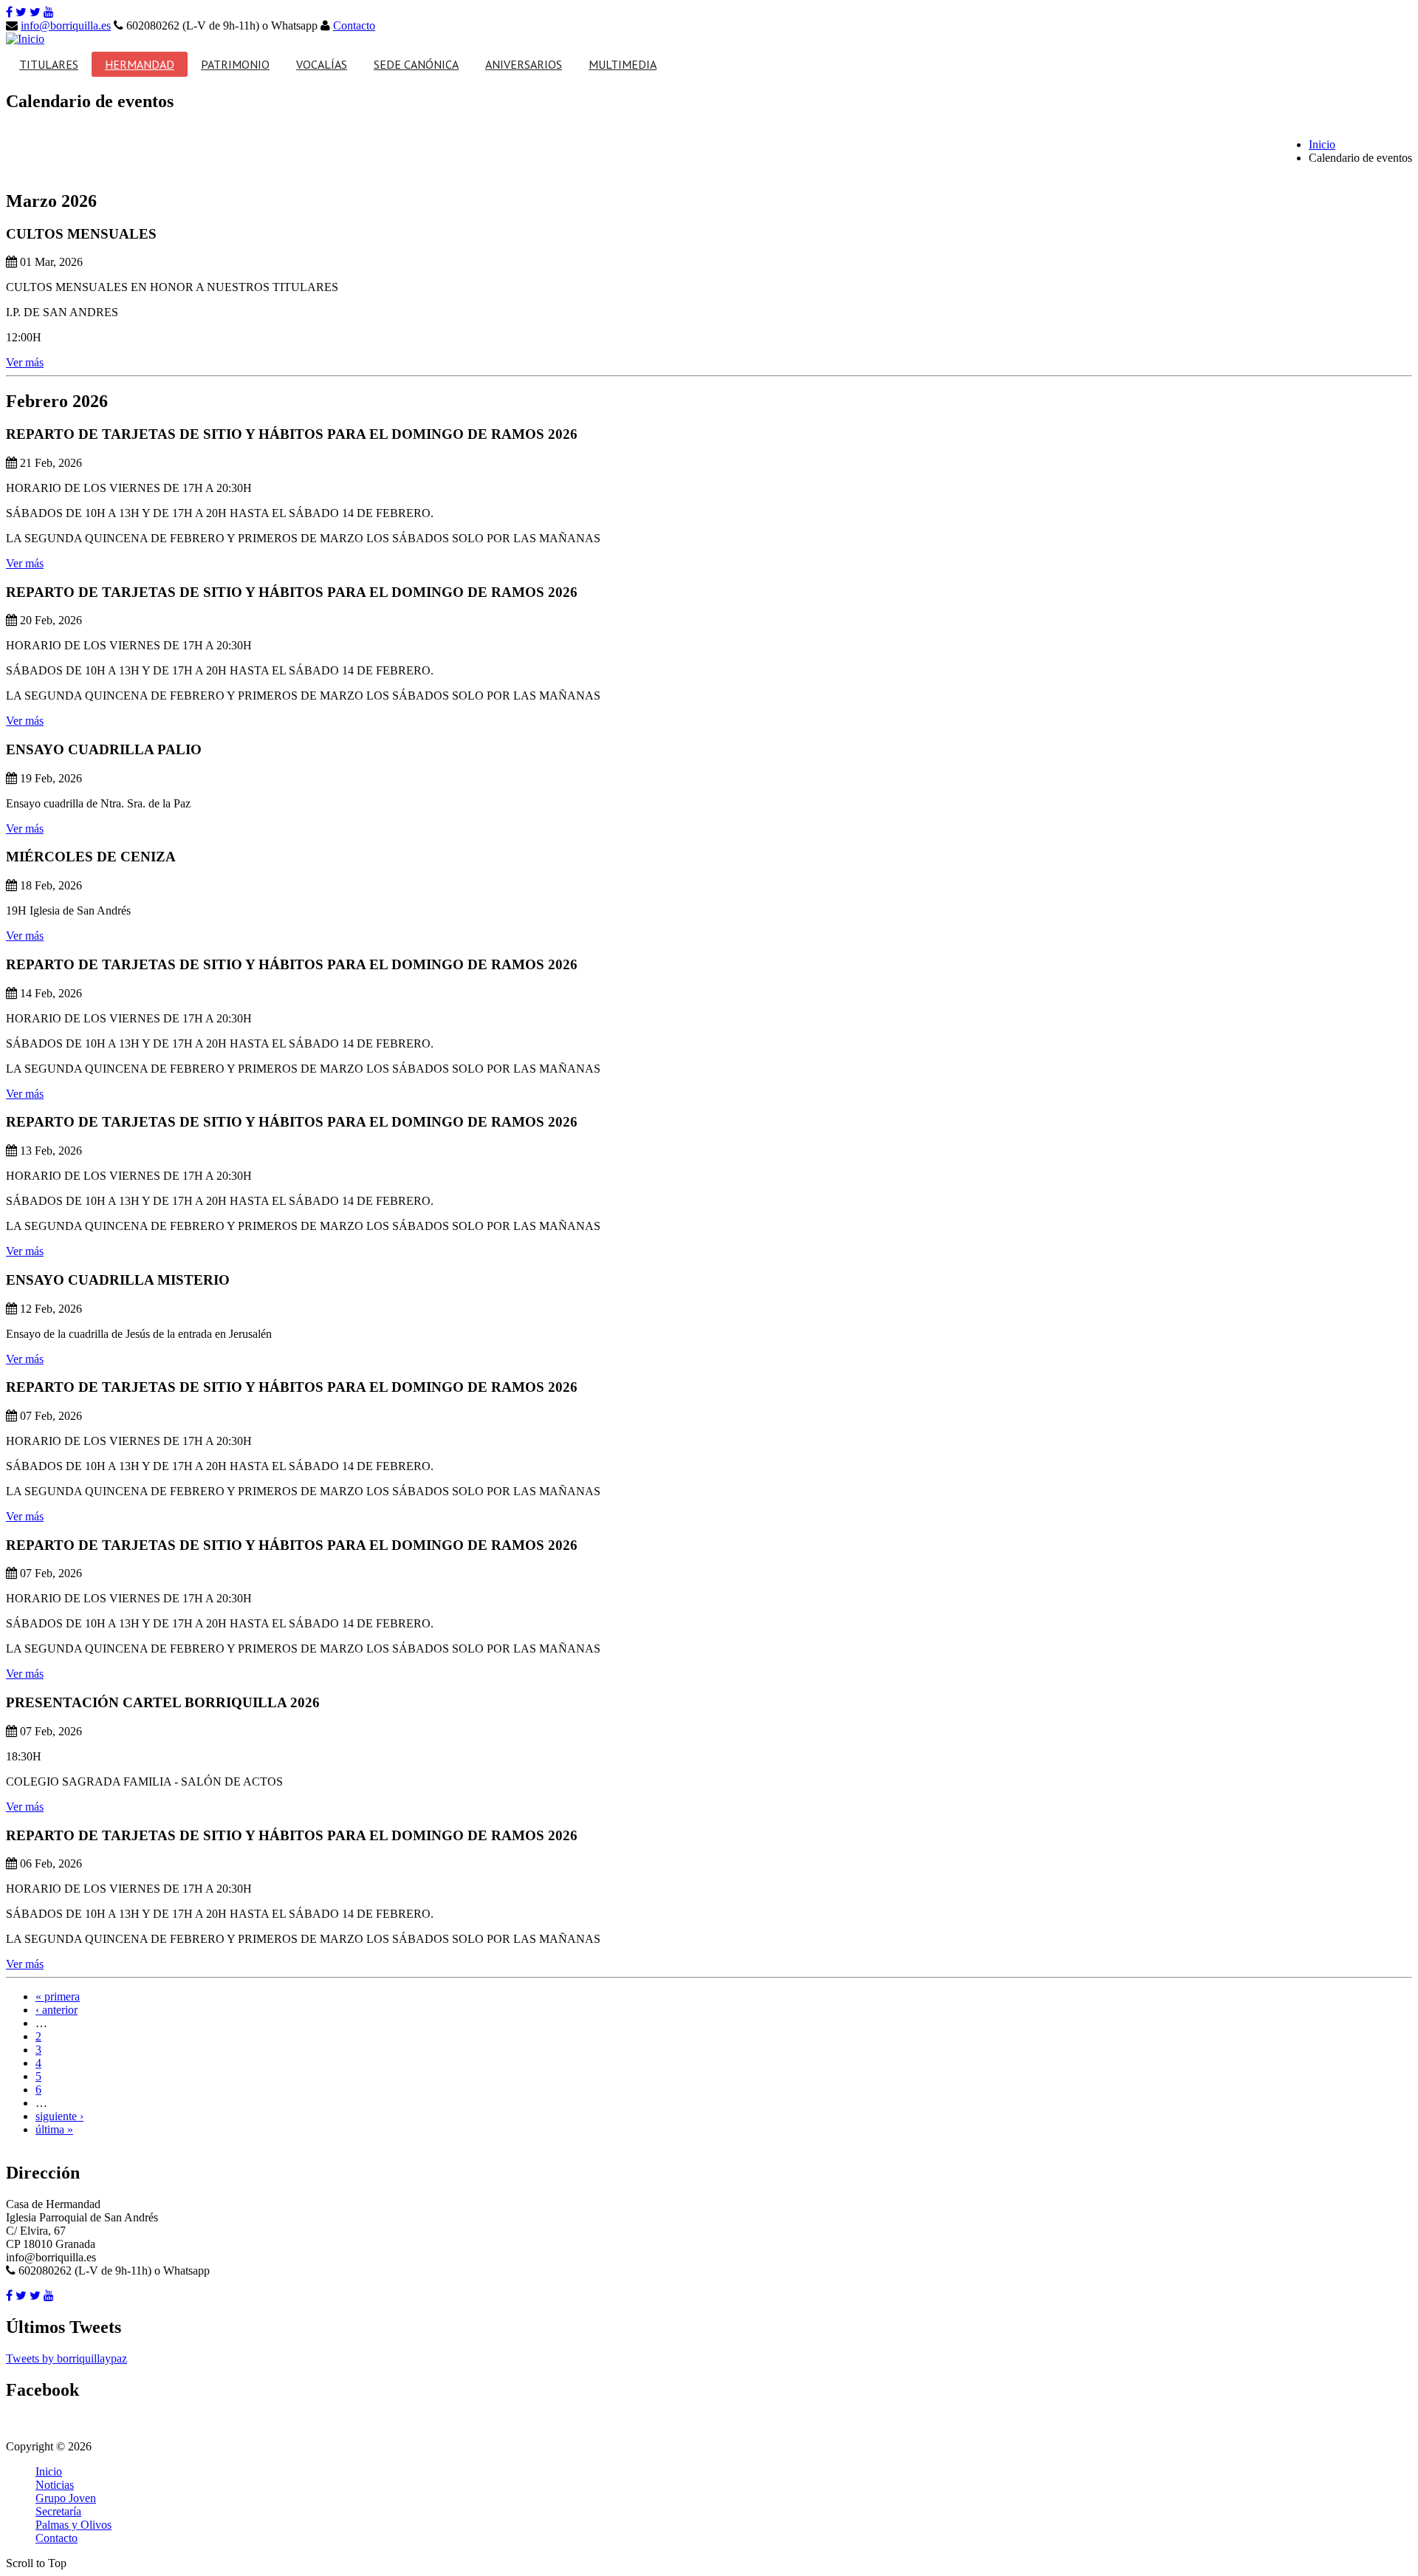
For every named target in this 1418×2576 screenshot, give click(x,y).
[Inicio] (25, 39)
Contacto (354, 25)
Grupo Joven (66, 2498)
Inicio (1322, 144)
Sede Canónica (416, 64)
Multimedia (623, 64)
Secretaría (58, 2511)
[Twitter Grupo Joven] (35, 12)
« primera (58, 1996)
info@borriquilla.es (66, 25)
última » (54, 2129)
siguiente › (59, 2116)
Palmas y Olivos (73, 2525)
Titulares (49, 64)
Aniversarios (524, 64)
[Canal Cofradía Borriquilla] (49, 12)
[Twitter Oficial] (21, 12)
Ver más (25, 362)
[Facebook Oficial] (9, 12)
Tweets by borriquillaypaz (66, 2358)
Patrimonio (235, 64)
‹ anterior (56, 2010)
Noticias (55, 2485)
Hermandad (140, 64)
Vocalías (322, 64)
